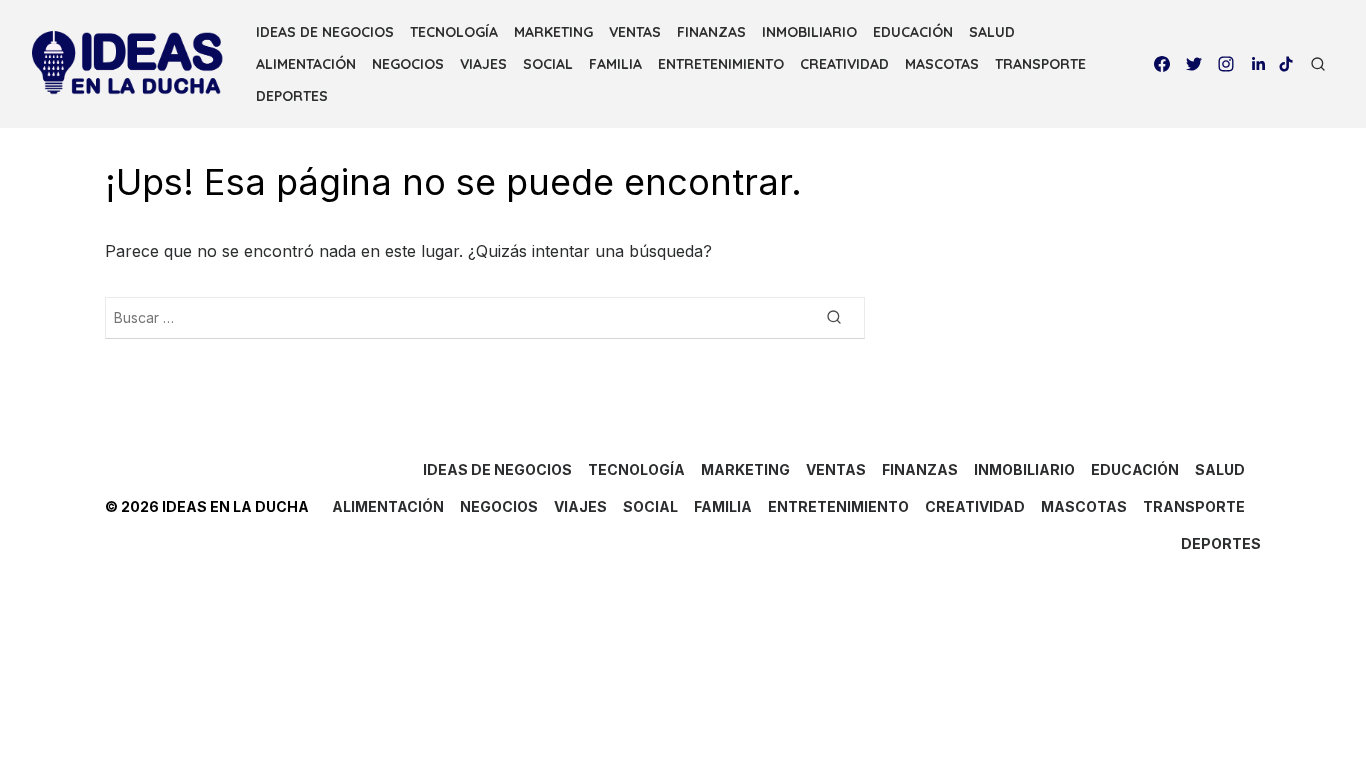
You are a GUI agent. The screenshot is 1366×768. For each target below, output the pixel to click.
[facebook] (1162, 64)
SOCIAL (548, 64)
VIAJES (483, 64)
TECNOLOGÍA (454, 32)
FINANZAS (711, 32)
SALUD (992, 32)
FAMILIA (615, 64)
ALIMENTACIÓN (306, 64)
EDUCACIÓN (913, 32)
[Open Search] (1318, 64)
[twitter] (1194, 64)
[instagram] (1226, 64)
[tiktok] (1286, 64)
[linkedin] (1258, 64)
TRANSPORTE (1040, 64)
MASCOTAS (942, 64)
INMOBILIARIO (809, 32)
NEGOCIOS (408, 64)
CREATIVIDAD (844, 64)
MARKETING (553, 32)
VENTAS (635, 32)
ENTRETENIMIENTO (721, 64)
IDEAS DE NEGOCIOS (325, 32)
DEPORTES (292, 96)
